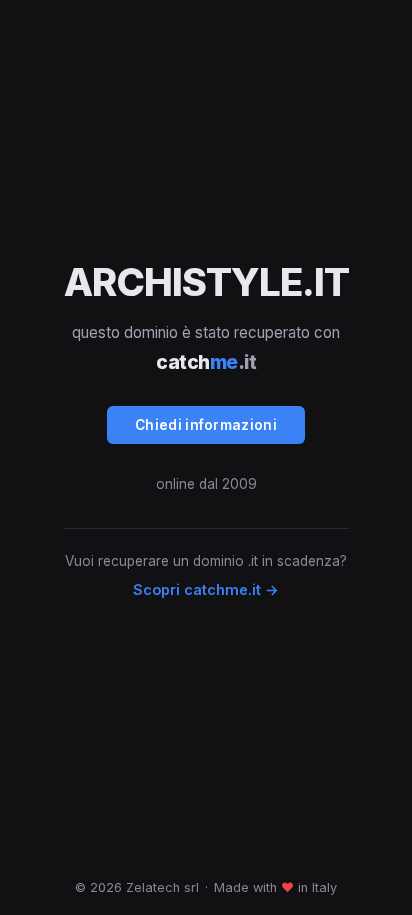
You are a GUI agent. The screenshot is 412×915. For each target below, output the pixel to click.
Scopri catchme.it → (206, 589)
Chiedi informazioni (206, 425)
